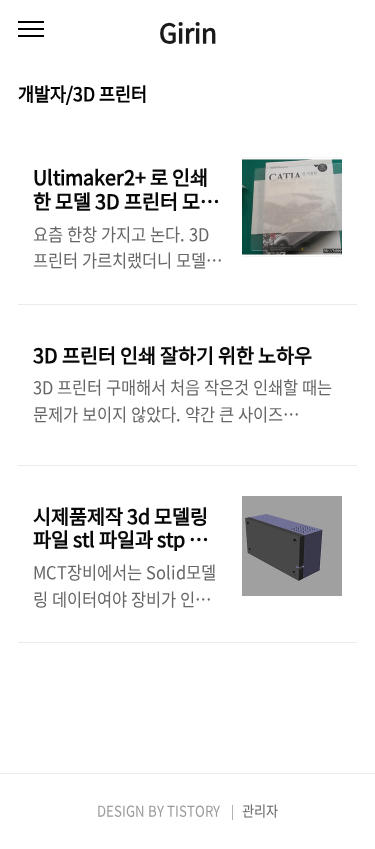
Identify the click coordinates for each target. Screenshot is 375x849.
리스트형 (345, 95)
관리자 (260, 810)
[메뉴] (31, 30)
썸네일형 (317, 95)
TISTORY (193, 810)
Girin (188, 31)
